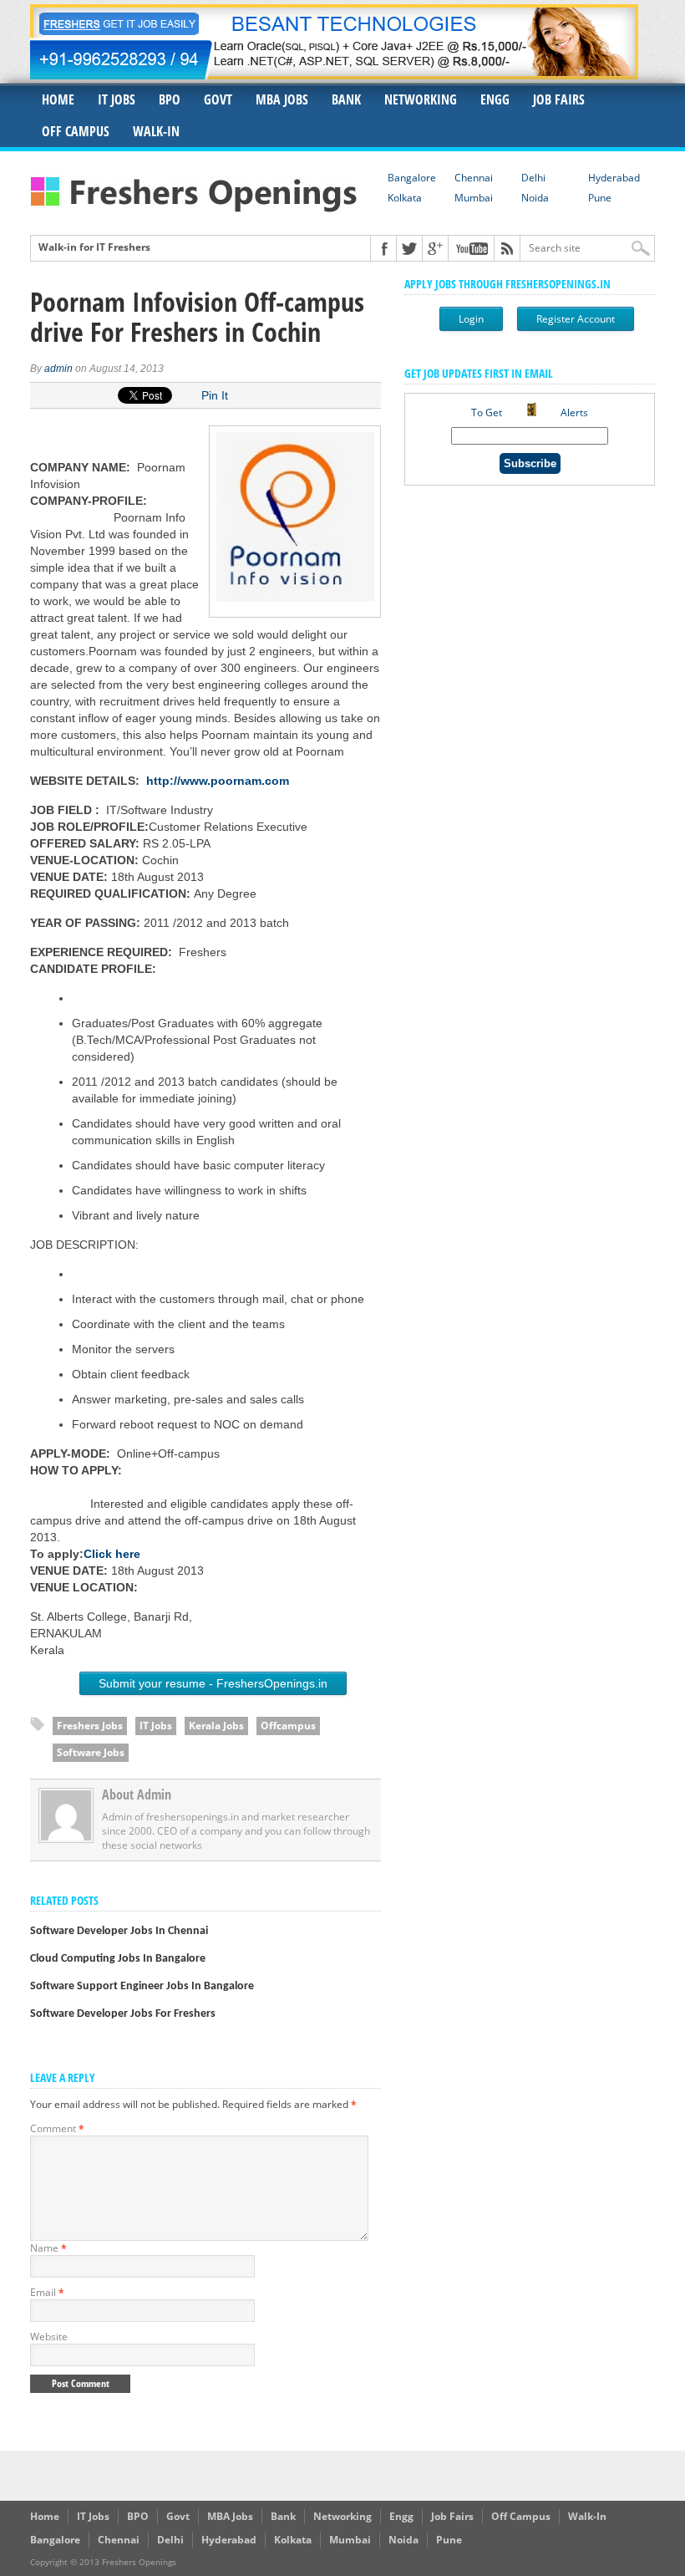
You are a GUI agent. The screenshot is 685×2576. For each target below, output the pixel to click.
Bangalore (412, 178)
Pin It (215, 395)
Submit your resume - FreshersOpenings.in (213, 1683)
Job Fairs (559, 99)
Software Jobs (91, 1752)
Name (48, 2248)
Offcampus (288, 1726)
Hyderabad (614, 178)
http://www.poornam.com (218, 781)
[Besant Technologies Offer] (334, 75)
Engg (495, 99)
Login (471, 319)
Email (47, 2292)
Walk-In (156, 131)
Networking (421, 99)
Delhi (533, 178)
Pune (600, 198)
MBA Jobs (282, 99)
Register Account (576, 319)
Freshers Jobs (90, 1726)
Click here (112, 1554)
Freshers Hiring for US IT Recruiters (125, 250)
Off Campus (76, 131)
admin (58, 369)
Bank (346, 99)
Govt (218, 99)
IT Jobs (117, 99)
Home (58, 99)
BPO (170, 99)
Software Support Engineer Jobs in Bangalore (142, 1986)
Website (49, 2337)
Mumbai (474, 198)
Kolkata (405, 198)
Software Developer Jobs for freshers (123, 2014)
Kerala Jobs (216, 1726)
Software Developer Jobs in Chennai (119, 1931)
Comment (57, 2128)
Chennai (474, 178)
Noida (535, 198)
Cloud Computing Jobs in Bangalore (118, 1959)
